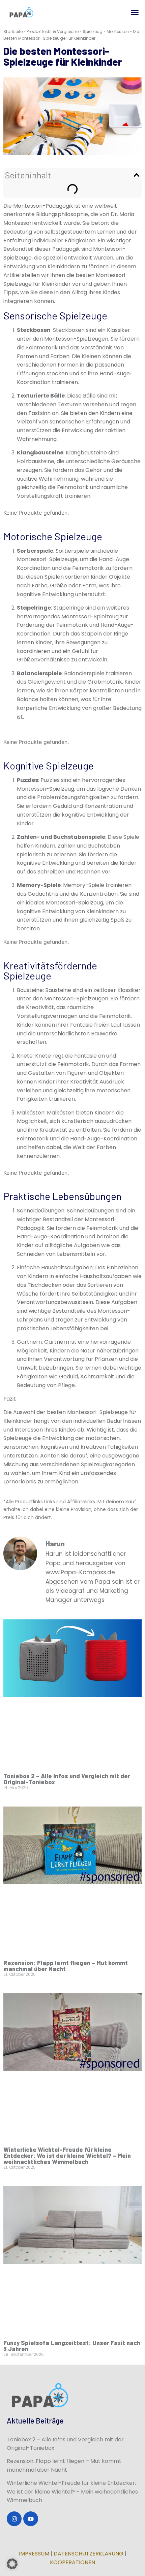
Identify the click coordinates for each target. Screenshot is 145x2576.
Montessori (118, 31)
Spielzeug (93, 31)
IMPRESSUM (34, 2554)
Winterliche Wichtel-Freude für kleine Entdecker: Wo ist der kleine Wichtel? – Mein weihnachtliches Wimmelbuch (67, 2156)
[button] (135, 12)
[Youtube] (31, 2519)
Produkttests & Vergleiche (53, 31)
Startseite (13, 31)
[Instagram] (14, 2519)
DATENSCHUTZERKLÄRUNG (89, 2554)
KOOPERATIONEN (72, 2562)
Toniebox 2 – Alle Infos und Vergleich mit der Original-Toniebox (67, 1779)
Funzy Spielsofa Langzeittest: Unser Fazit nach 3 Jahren (72, 2346)
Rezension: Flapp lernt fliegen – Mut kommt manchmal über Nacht (66, 1966)
